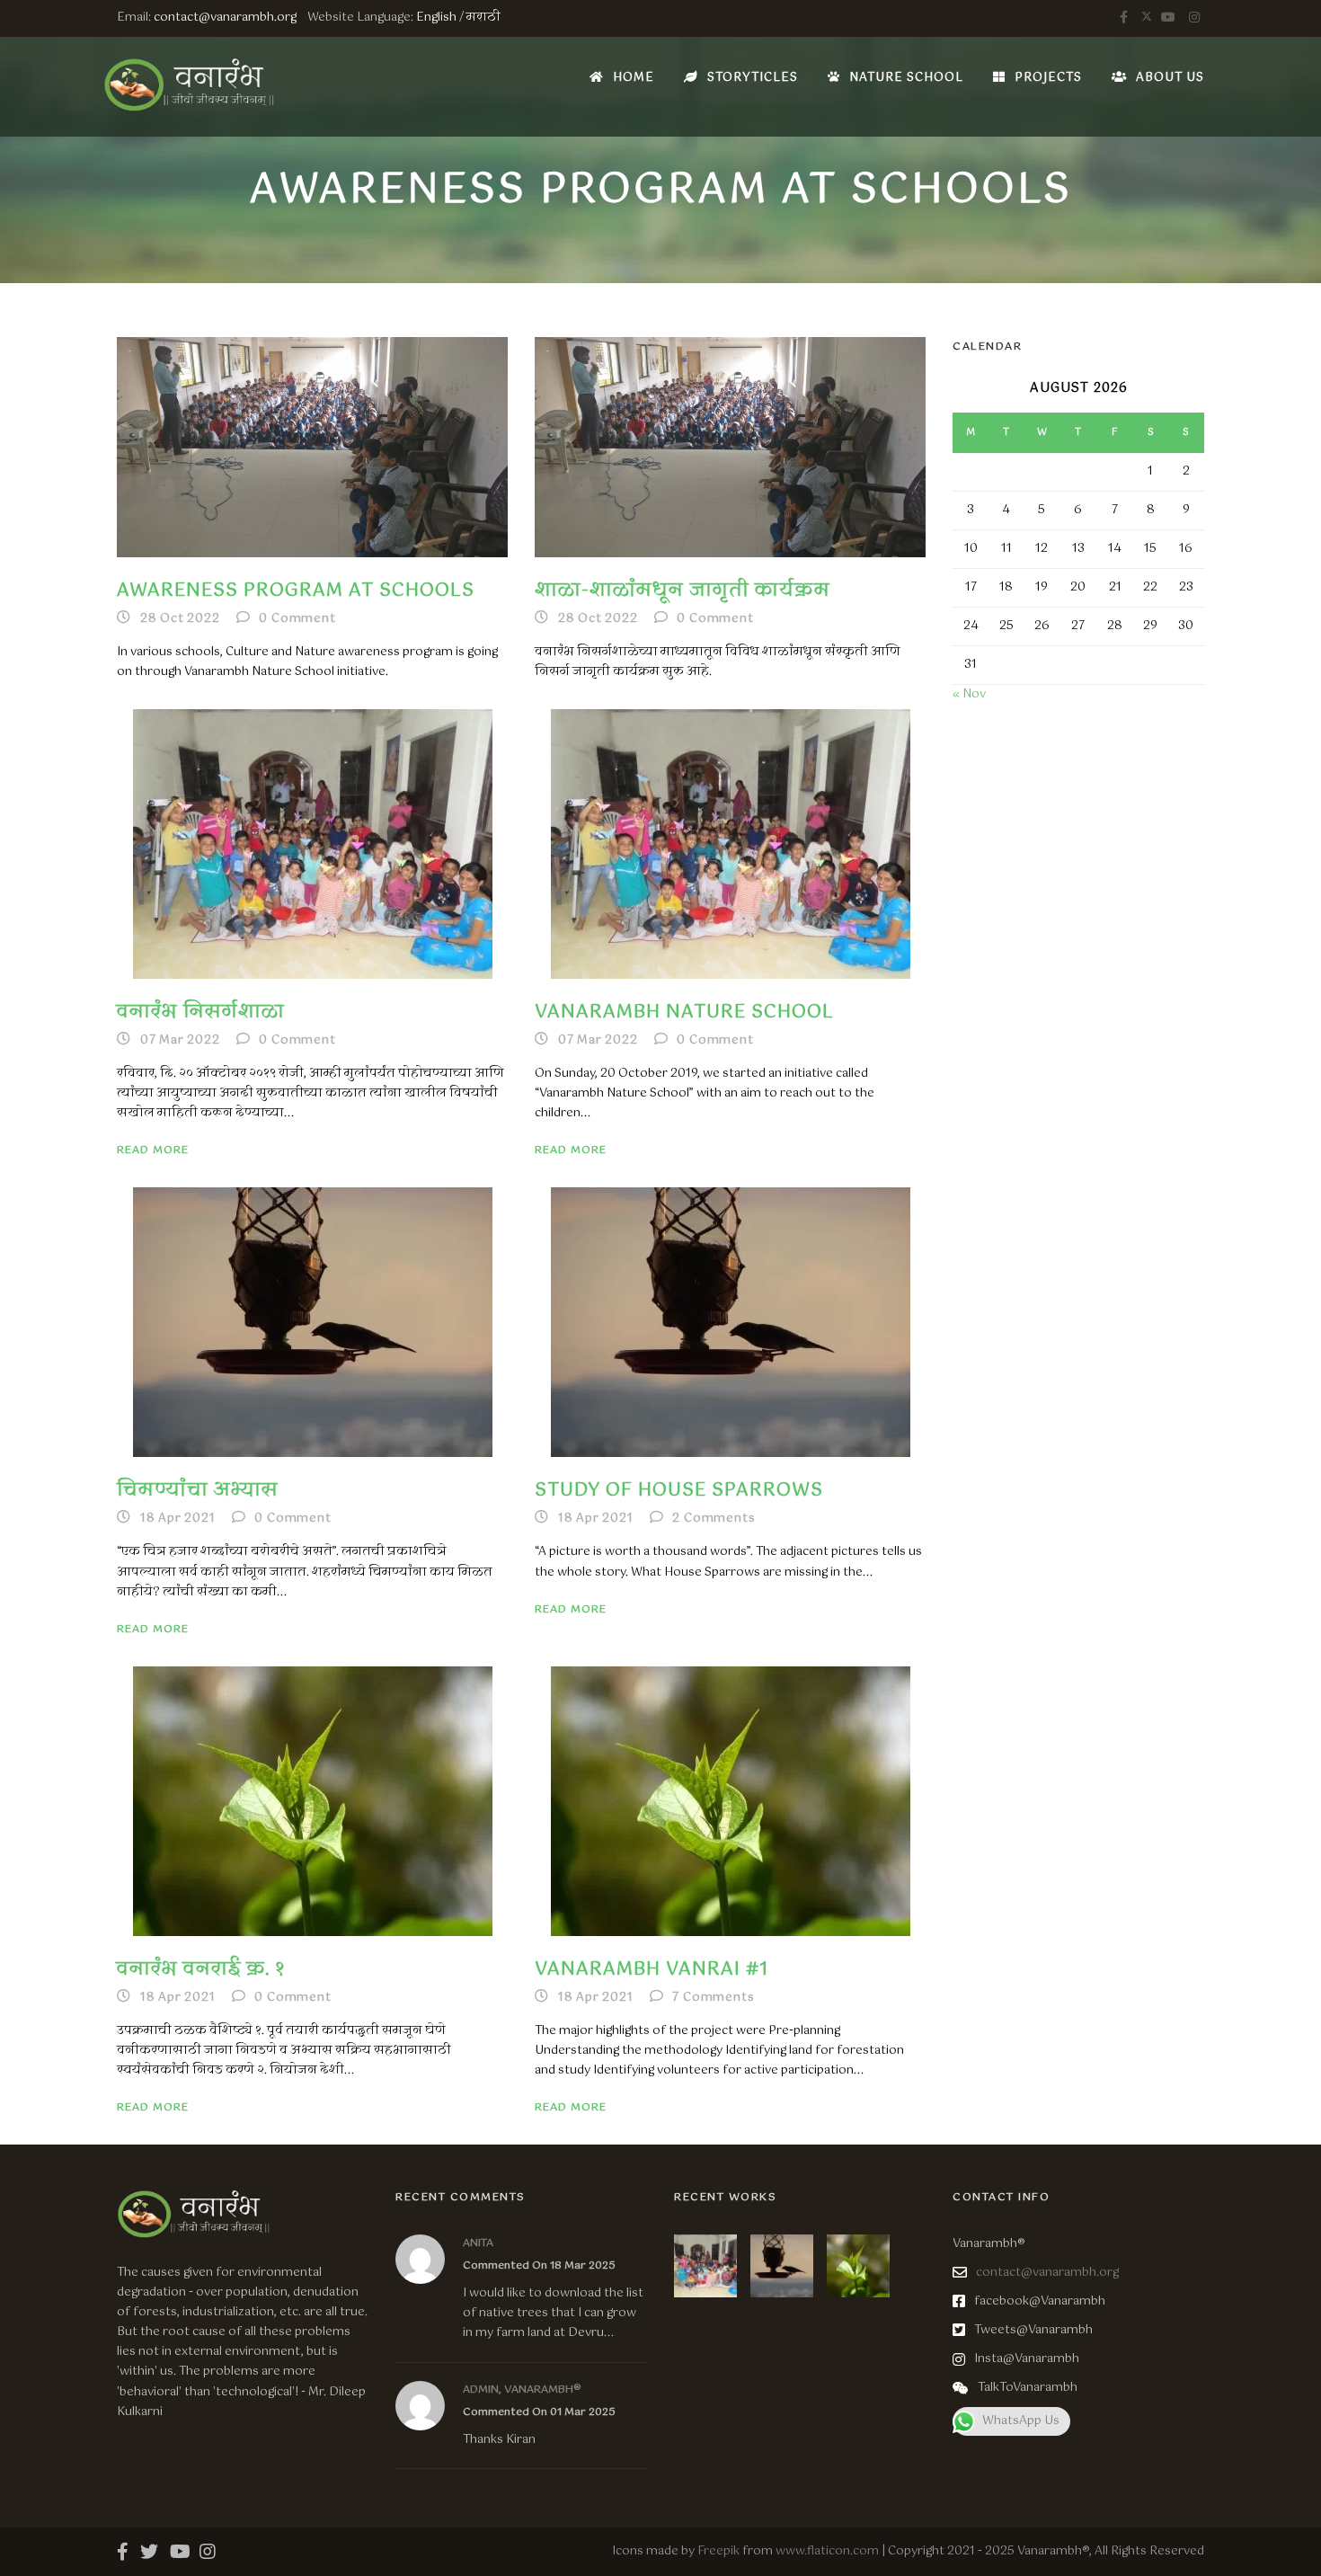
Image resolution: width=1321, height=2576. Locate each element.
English (436, 18)
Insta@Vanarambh (1027, 2359)
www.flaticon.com (827, 2551)
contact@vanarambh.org (225, 18)
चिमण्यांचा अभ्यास (198, 1491)
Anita (478, 2243)
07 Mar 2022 (180, 1040)
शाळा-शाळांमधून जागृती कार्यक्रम (683, 591)
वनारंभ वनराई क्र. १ (201, 1970)
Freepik (718, 2551)
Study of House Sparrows (679, 1491)
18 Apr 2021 (178, 1519)
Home (634, 78)
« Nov (969, 694)
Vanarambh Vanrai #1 (652, 1970)
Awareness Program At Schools (296, 591)
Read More (153, 1150)
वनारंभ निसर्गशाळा (201, 1013)
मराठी (483, 18)
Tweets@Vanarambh (1033, 2330)
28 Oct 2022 (180, 619)
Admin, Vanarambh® (522, 2390)
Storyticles (753, 78)
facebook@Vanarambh (1040, 2301)
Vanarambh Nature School (684, 1013)
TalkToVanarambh (1028, 2388)
